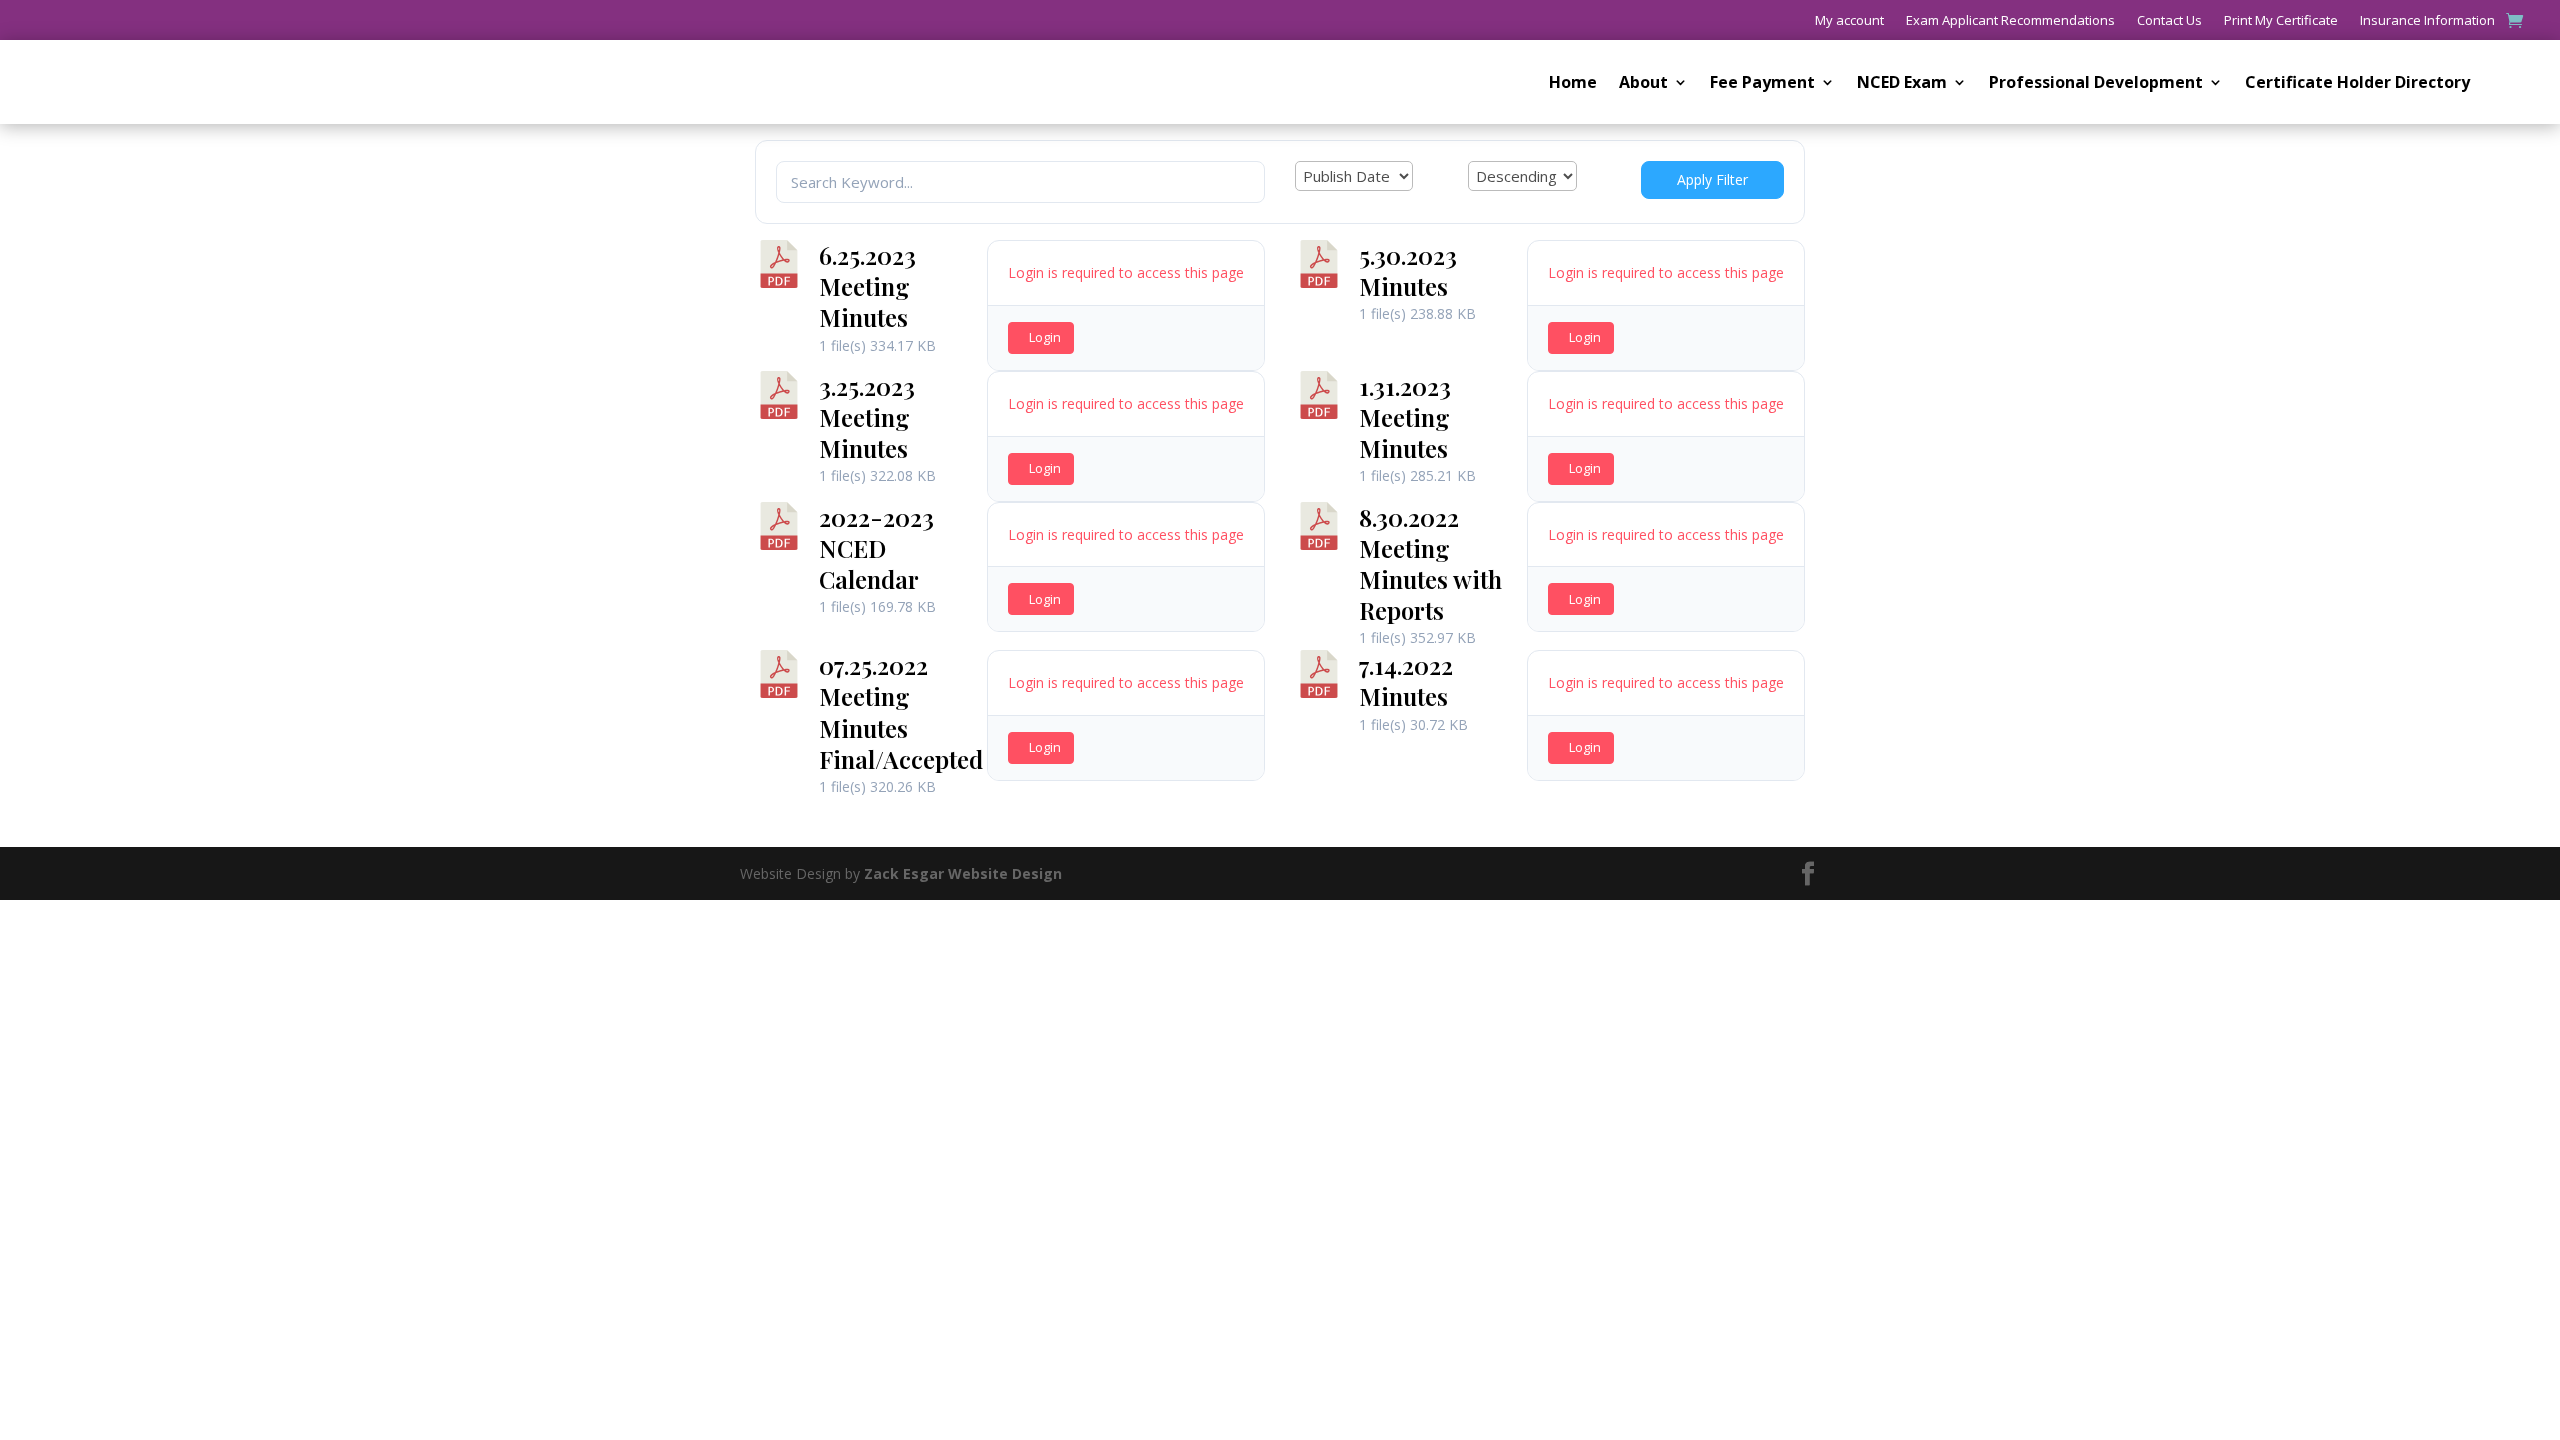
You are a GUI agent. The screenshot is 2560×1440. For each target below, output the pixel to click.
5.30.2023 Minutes (1408, 270)
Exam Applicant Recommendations (2010, 21)
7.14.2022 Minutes (1406, 680)
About (1643, 84)
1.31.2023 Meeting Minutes (1405, 417)
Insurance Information (2427, 21)
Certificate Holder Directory (2357, 84)
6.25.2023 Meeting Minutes (867, 286)
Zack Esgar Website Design (963, 873)
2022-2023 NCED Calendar (876, 548)
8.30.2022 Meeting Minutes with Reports (1430, 564)
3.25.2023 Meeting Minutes (867, 417)
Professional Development (2096, 84)
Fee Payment (1762, 84)
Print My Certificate (2281, 21)
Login (1045, 337)
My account (1849, 21)
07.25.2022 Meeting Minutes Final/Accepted (901, 712)
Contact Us (2169, 21)
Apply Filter (1712, 179)
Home (1573, 84)
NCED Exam (1902, 84)
